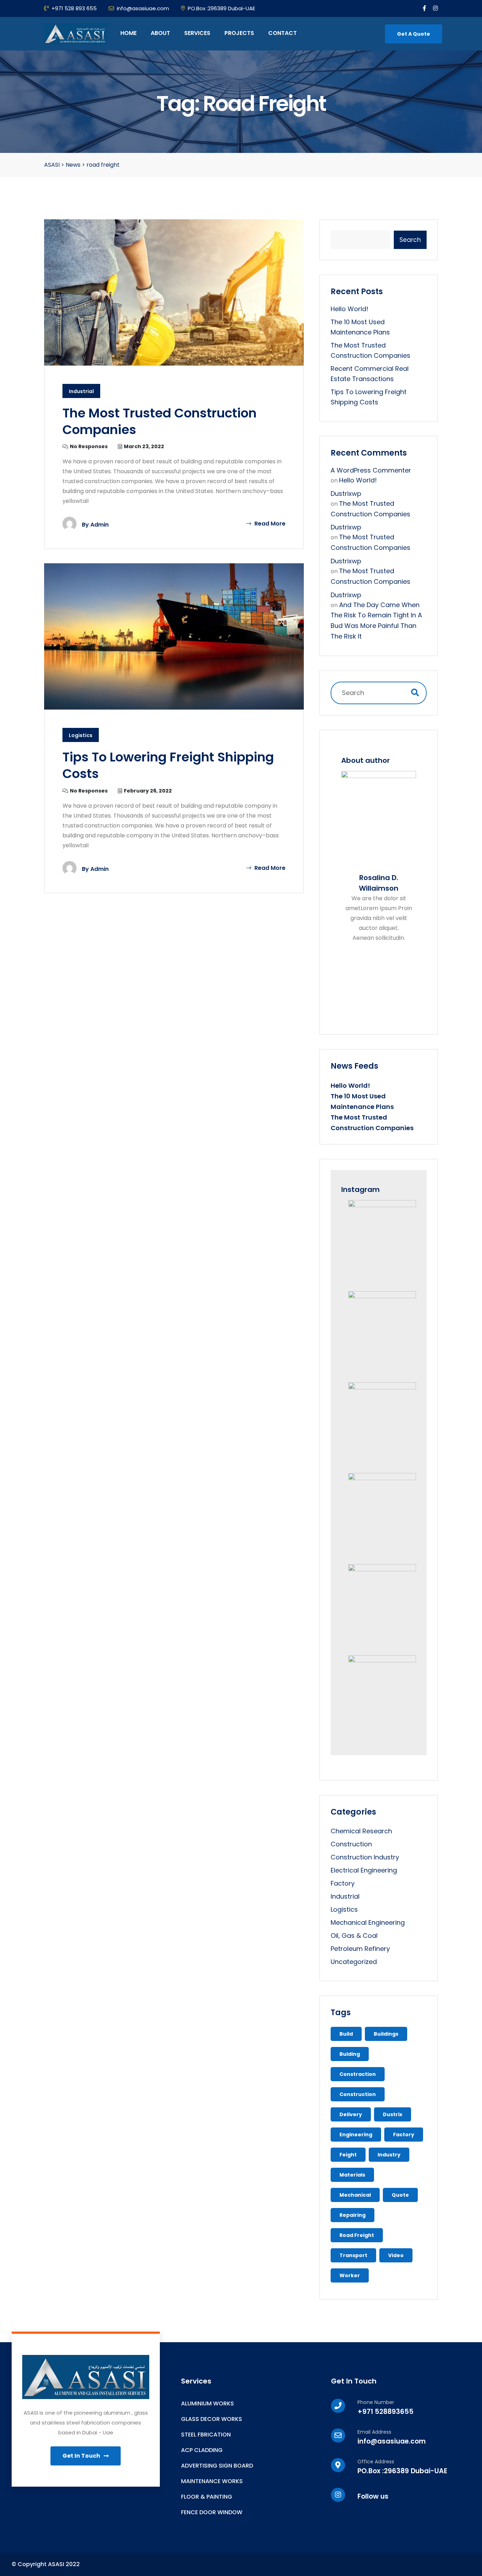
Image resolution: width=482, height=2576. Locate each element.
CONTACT (282, 33)
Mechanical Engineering (368, 1922)
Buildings (386, 2034)
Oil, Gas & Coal (354, 1936)
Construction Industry (365, 1857)
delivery (351, 2114)
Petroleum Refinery (360, 1949)
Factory (343, 1883)
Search (410, 240)
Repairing (353, 2215)
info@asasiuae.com (143, 8)
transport (353, 2255)
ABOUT (160, 33)
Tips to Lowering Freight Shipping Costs (168, 765)
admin (100, 525)
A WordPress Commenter (371, 470)
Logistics (81, 735)
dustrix (393, 2114)
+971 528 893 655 (74, 8)
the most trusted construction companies (159, 421)
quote (400, 2195)
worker (350, 2275)
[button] (86, 2456)
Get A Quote (414, 34)
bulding (350, 2054)
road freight (357, 2235)
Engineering (356, 2135)
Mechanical (355, 2195)
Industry (389, 2155)
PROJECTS (239, 33)
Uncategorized (354, 1962)
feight (348, 2155)
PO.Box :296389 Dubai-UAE (221, 8)
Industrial (81, 391)
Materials (352, 2175)
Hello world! (350, 309)
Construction (351, 1844)
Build (346, 2034)
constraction (358, 2074)
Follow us (373, 2496)
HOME (128, 33)
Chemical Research (361, 1831)
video (396, 2255)
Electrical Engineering (364, 1870)
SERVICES (197, 33)
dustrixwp (346, 494)
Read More (269, 524)
